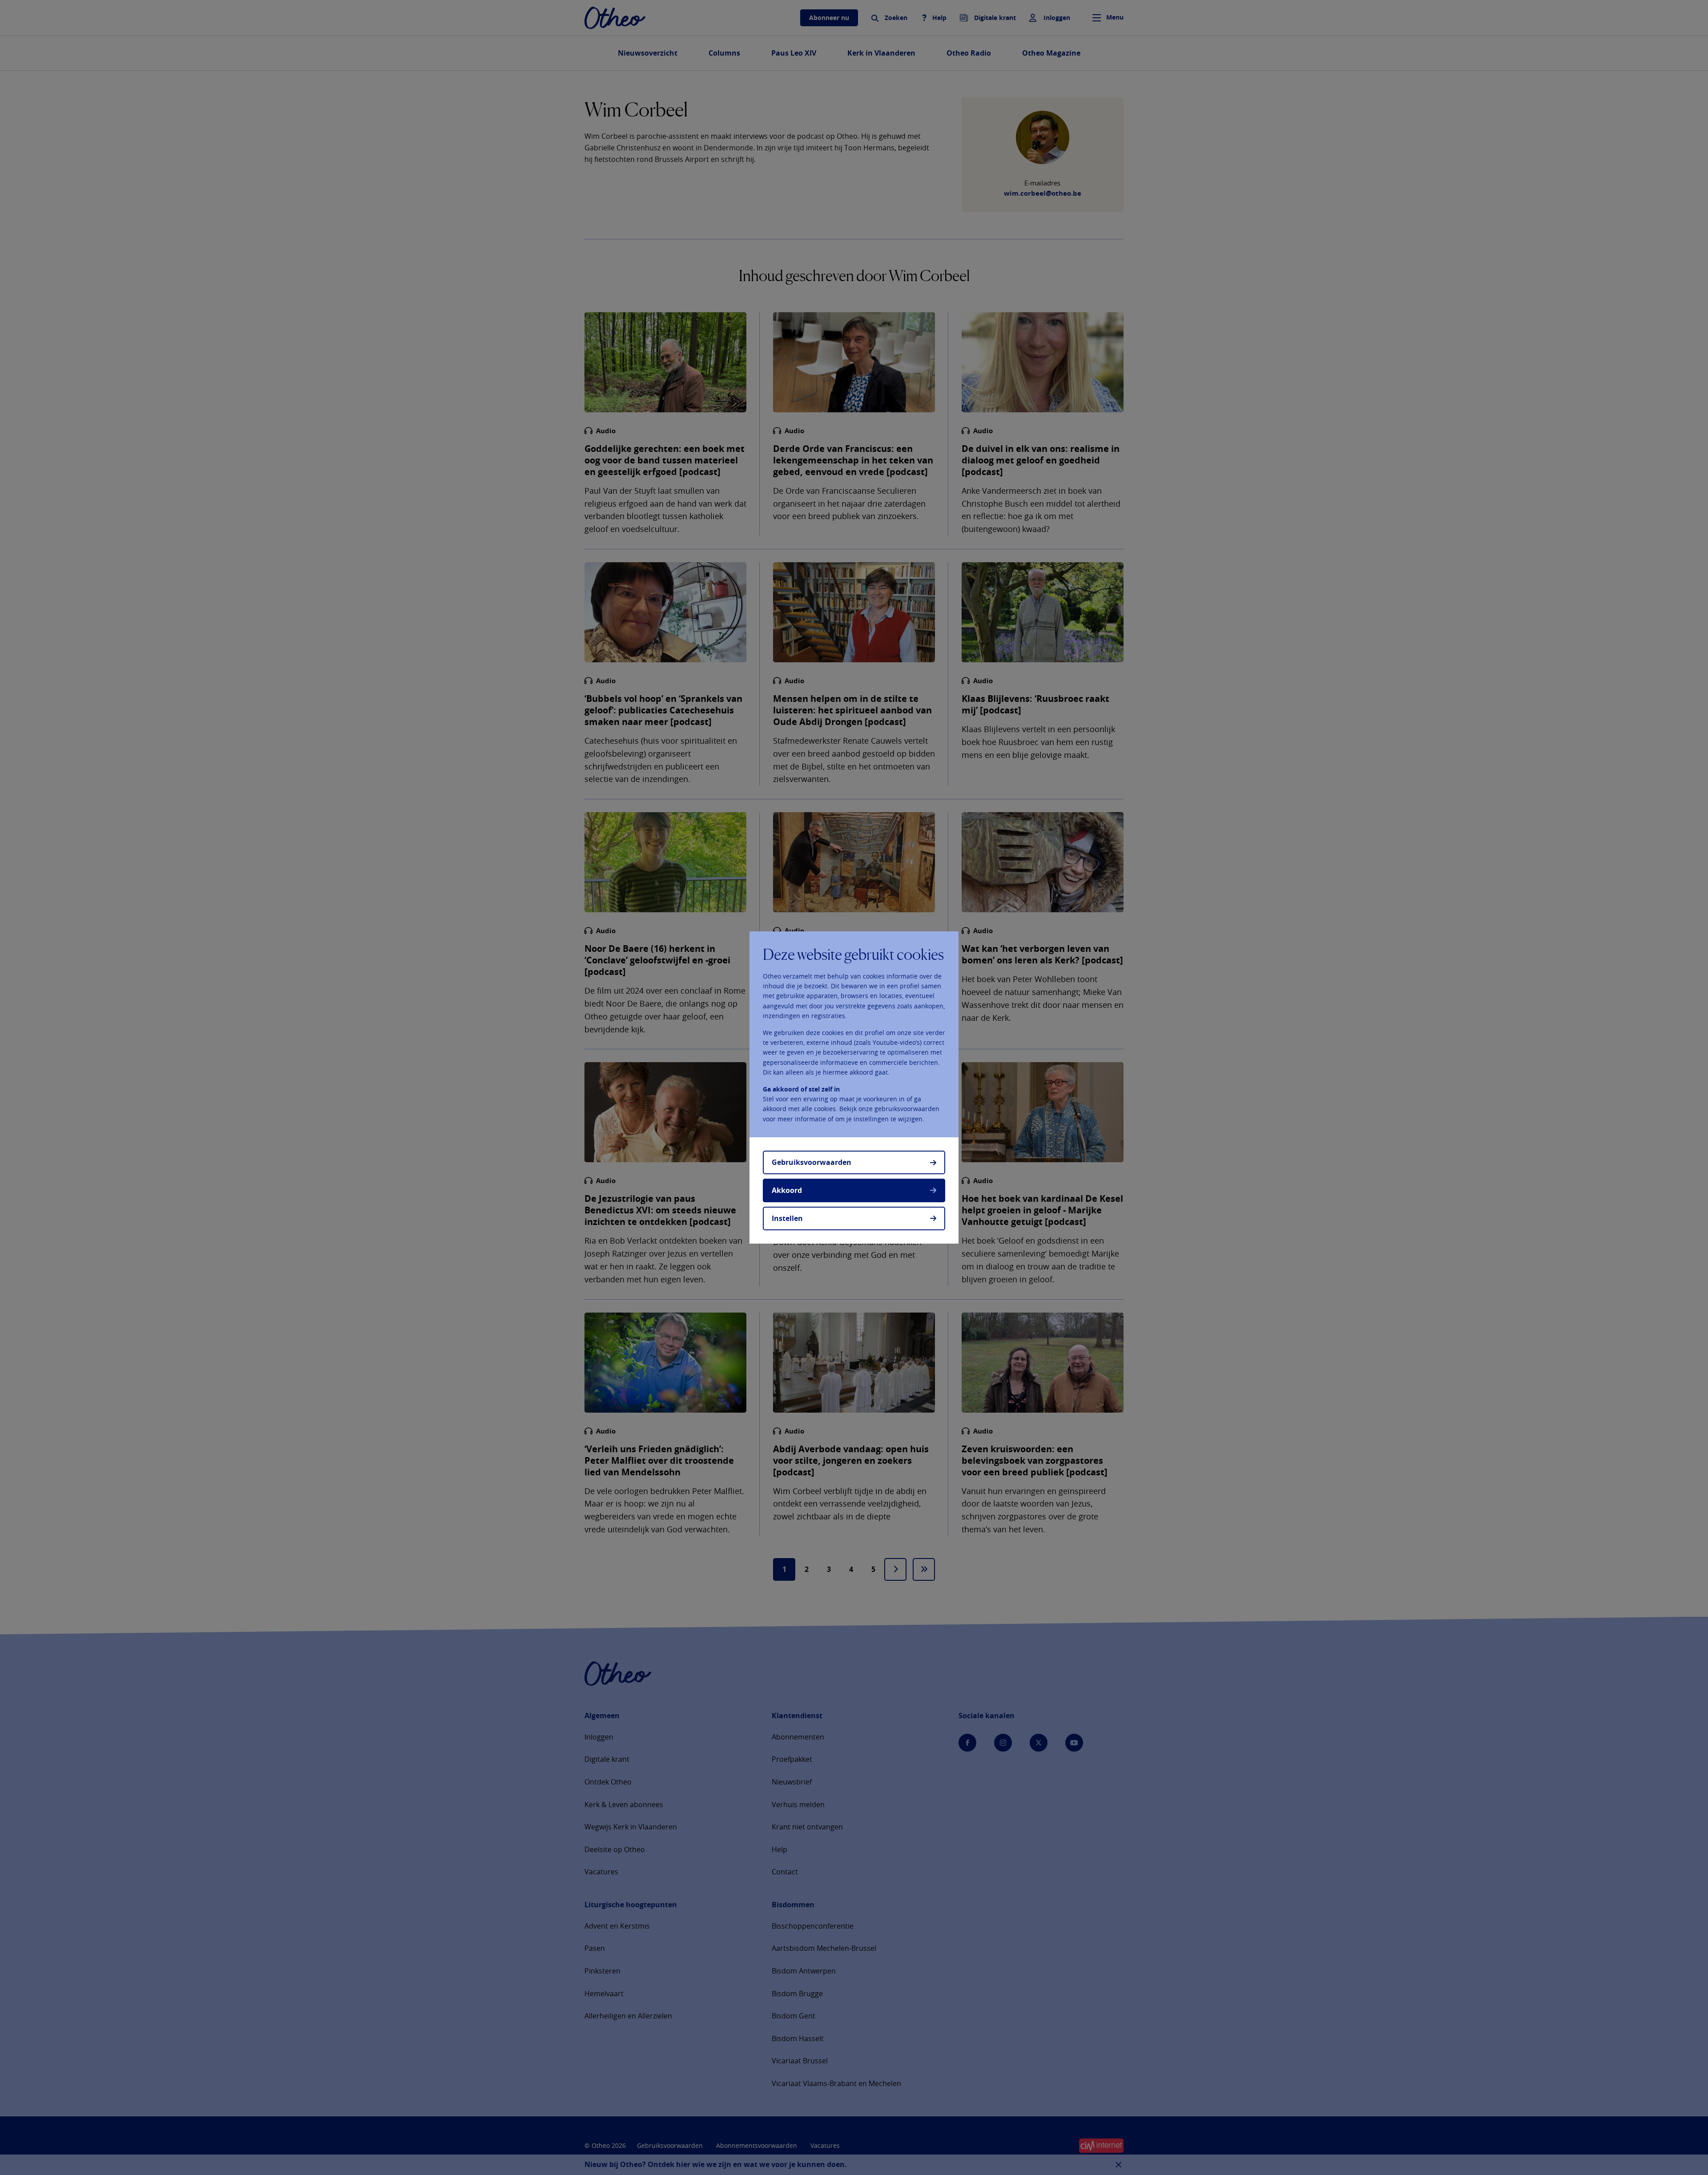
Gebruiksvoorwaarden (812, 1162)
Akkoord (787, 1190)
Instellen (787, 1218)
